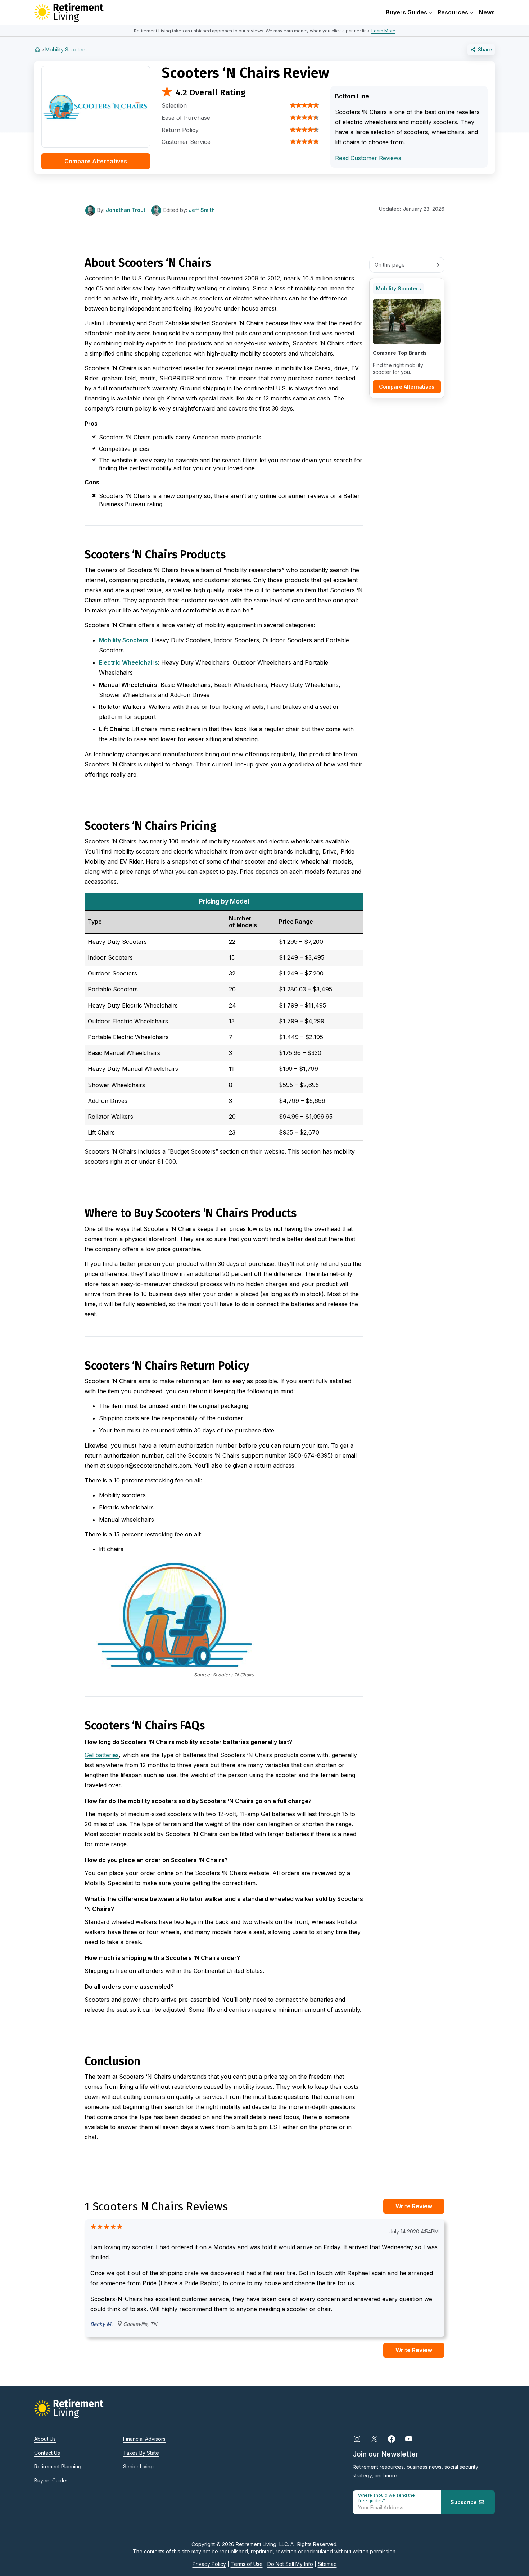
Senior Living (138, 2466)
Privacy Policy (209, 2564)
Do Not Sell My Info (290, 2564)
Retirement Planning (58, 2466)
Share (484, 49)
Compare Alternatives (96, 161)
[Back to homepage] (37, 49)
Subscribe (464, 2502)
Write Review (414, 2206)
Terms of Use (247, 2564)
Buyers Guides (51, 2480)
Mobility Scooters (66, 49)
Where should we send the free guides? (386, 2498)
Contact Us (47, 2453)
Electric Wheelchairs (128, 662)
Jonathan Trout (126, 210)
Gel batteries (102, 1755)
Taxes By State (141, 2453)
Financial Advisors (144, 2439)
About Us (45, 2439)
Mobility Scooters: (124, 640)
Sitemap (327, 2564)
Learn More (383, 31)
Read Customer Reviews (368, 158)
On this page (390, 265)
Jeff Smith (202, 210)
